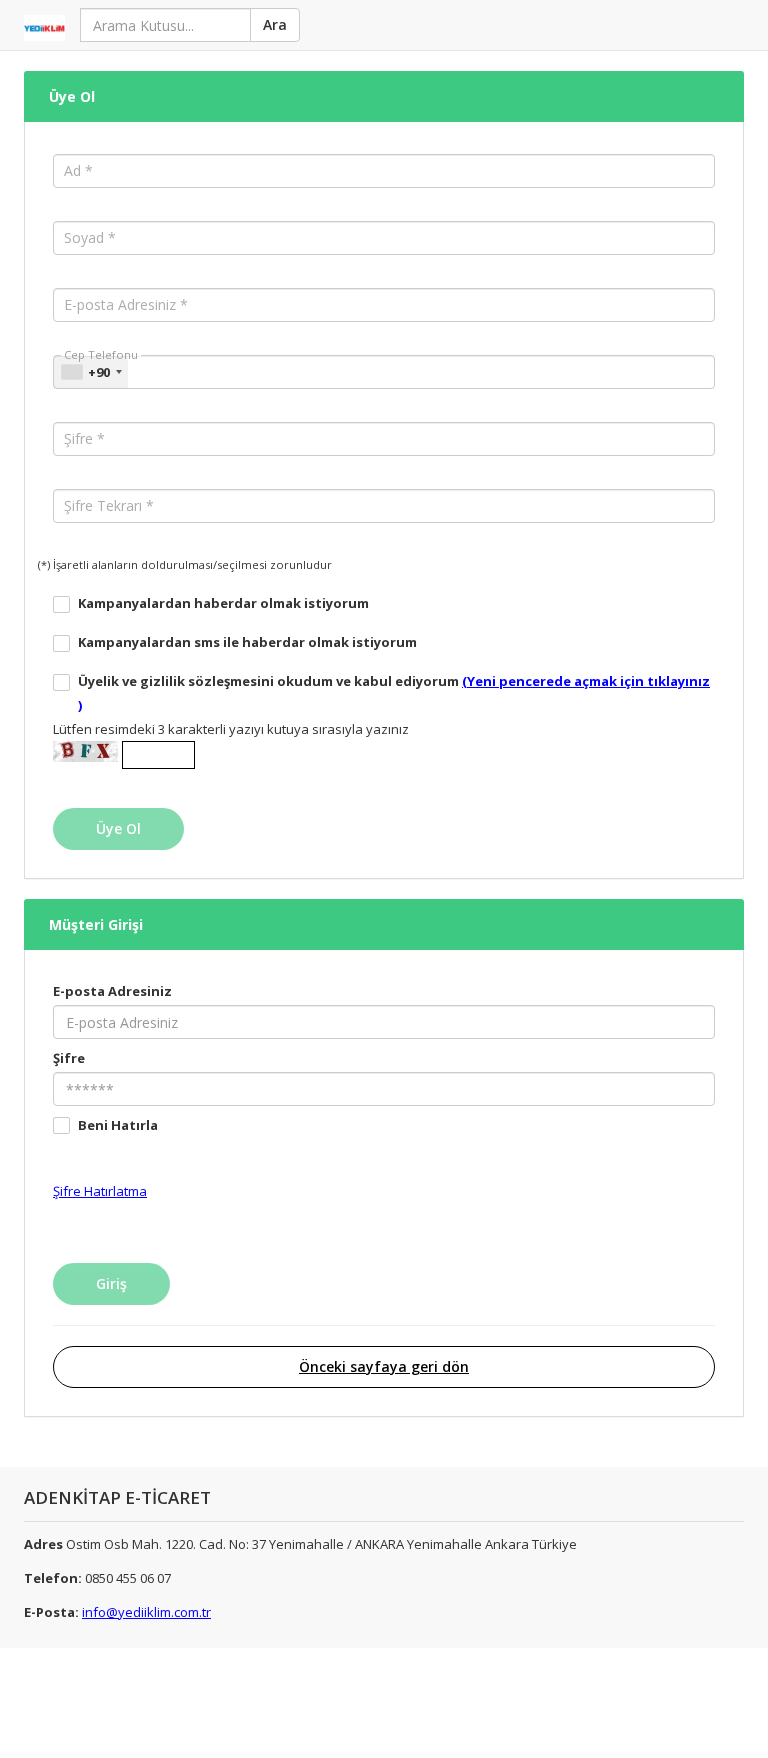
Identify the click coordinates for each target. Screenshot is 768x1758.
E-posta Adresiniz (112, 991)
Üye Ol (72, 96)
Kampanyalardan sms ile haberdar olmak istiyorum (247, 642)
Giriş (111, 1283)
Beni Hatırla (118, 1125)
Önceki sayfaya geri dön (384, 1366)
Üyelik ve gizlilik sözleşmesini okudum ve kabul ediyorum (394, 693)
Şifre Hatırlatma (100, 1191)
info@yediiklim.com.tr (146, 1612)
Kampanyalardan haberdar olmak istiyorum (223, 603)
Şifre (69, 1058)
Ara (275, 24)
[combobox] (91, 372)
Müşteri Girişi (96, 924)
